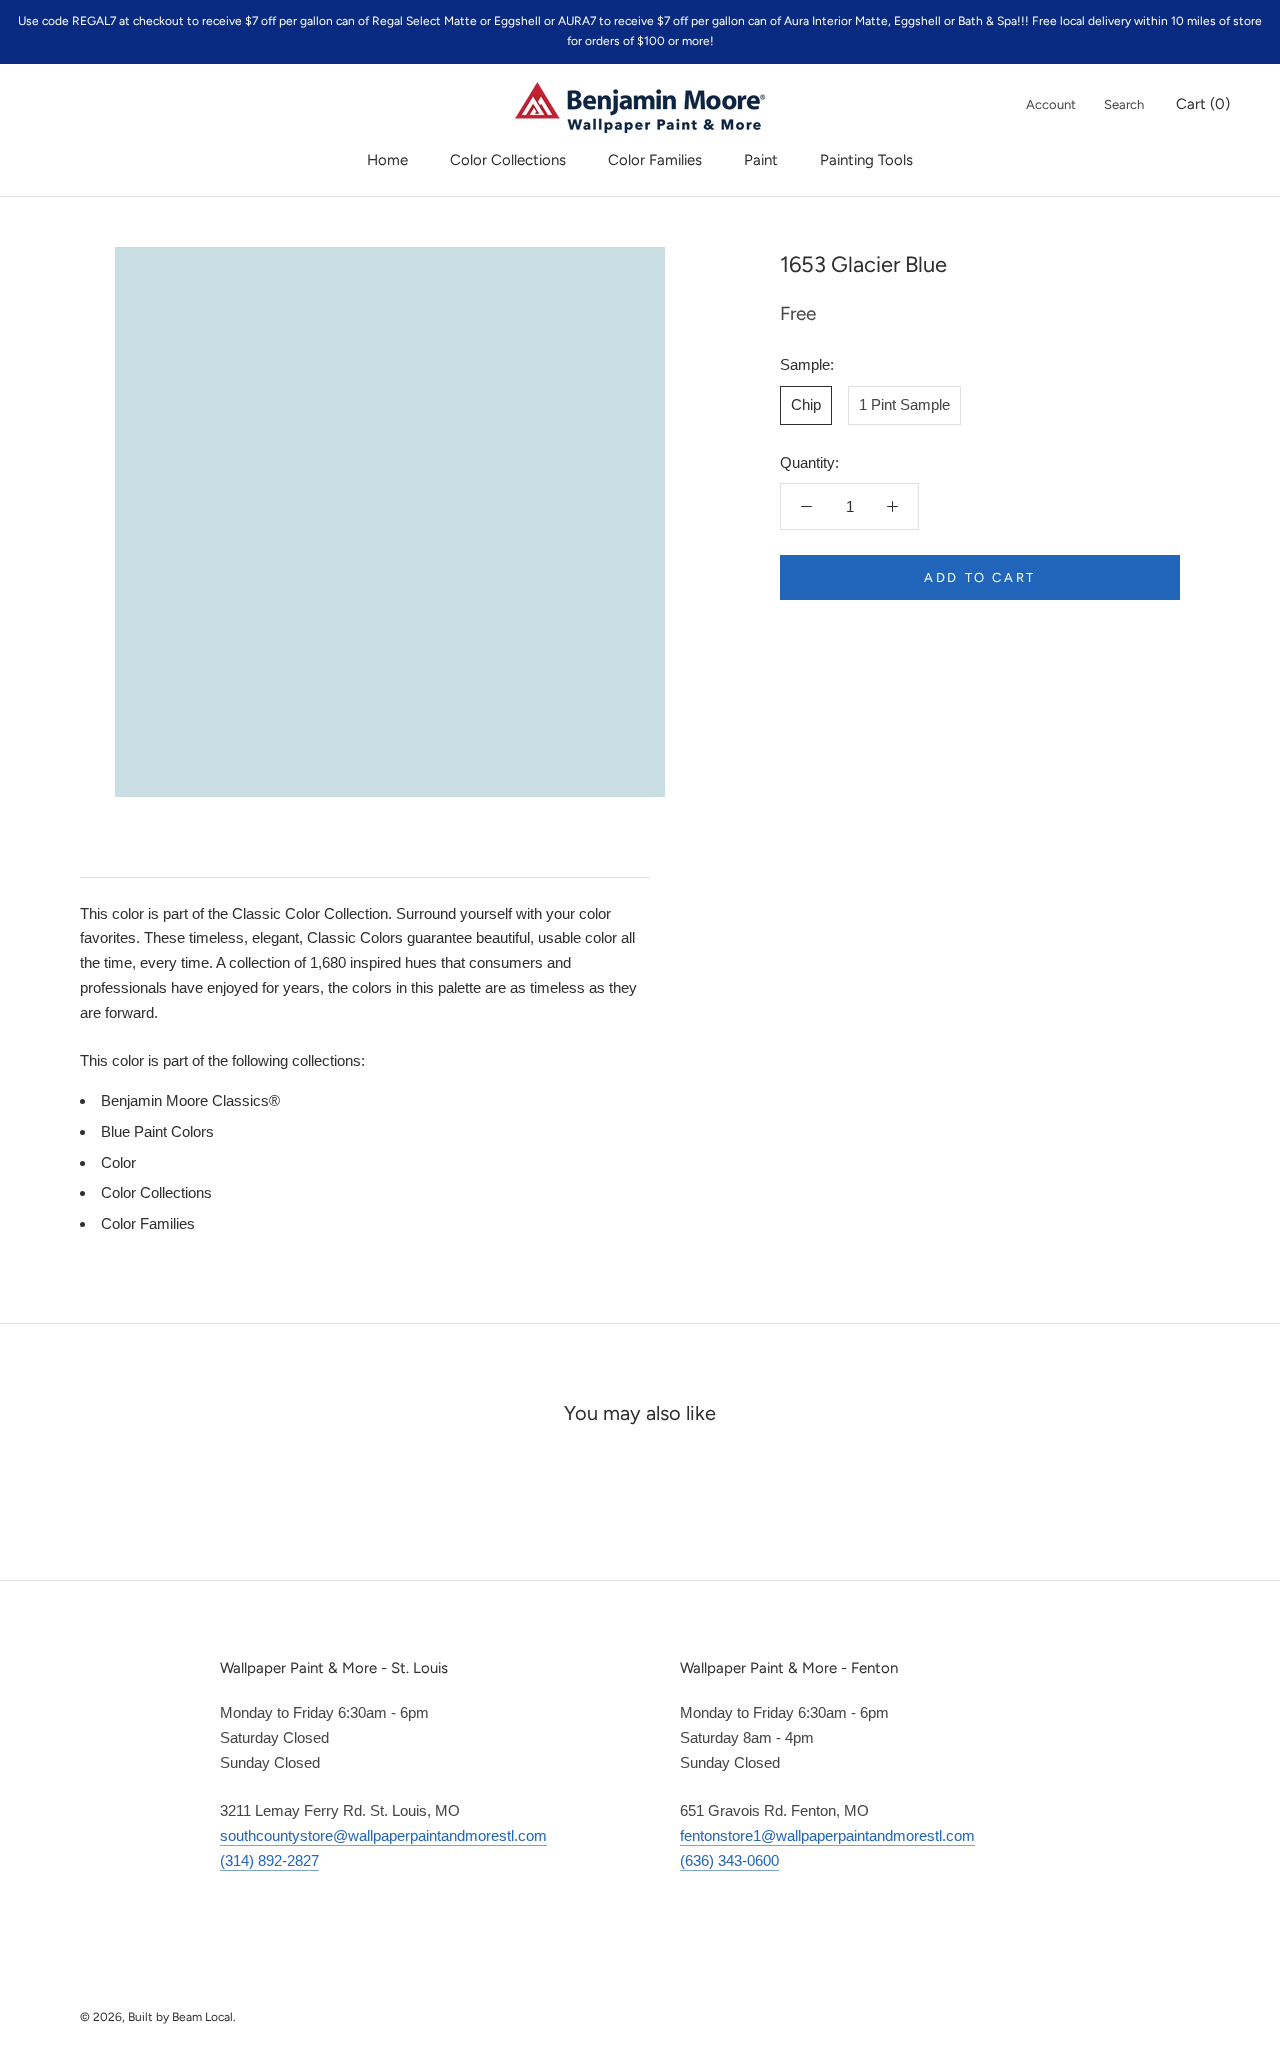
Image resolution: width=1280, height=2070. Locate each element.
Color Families (655, 160)
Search (1124, 104)
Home (387, 160)
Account (1051, 104)
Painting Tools (866, 160)
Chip (806, 404)
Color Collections (508, 160)
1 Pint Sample (904, 404)
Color (118, 1162)
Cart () (1203, 104)
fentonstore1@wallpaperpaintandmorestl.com (827, 1835)
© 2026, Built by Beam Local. (158, 2017)
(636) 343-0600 (729, 1860)
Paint (761, 160)
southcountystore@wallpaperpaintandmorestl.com (383, 1835)
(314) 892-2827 (269, 1860)
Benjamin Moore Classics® (190, 1100)
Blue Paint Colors (157, 1131)
